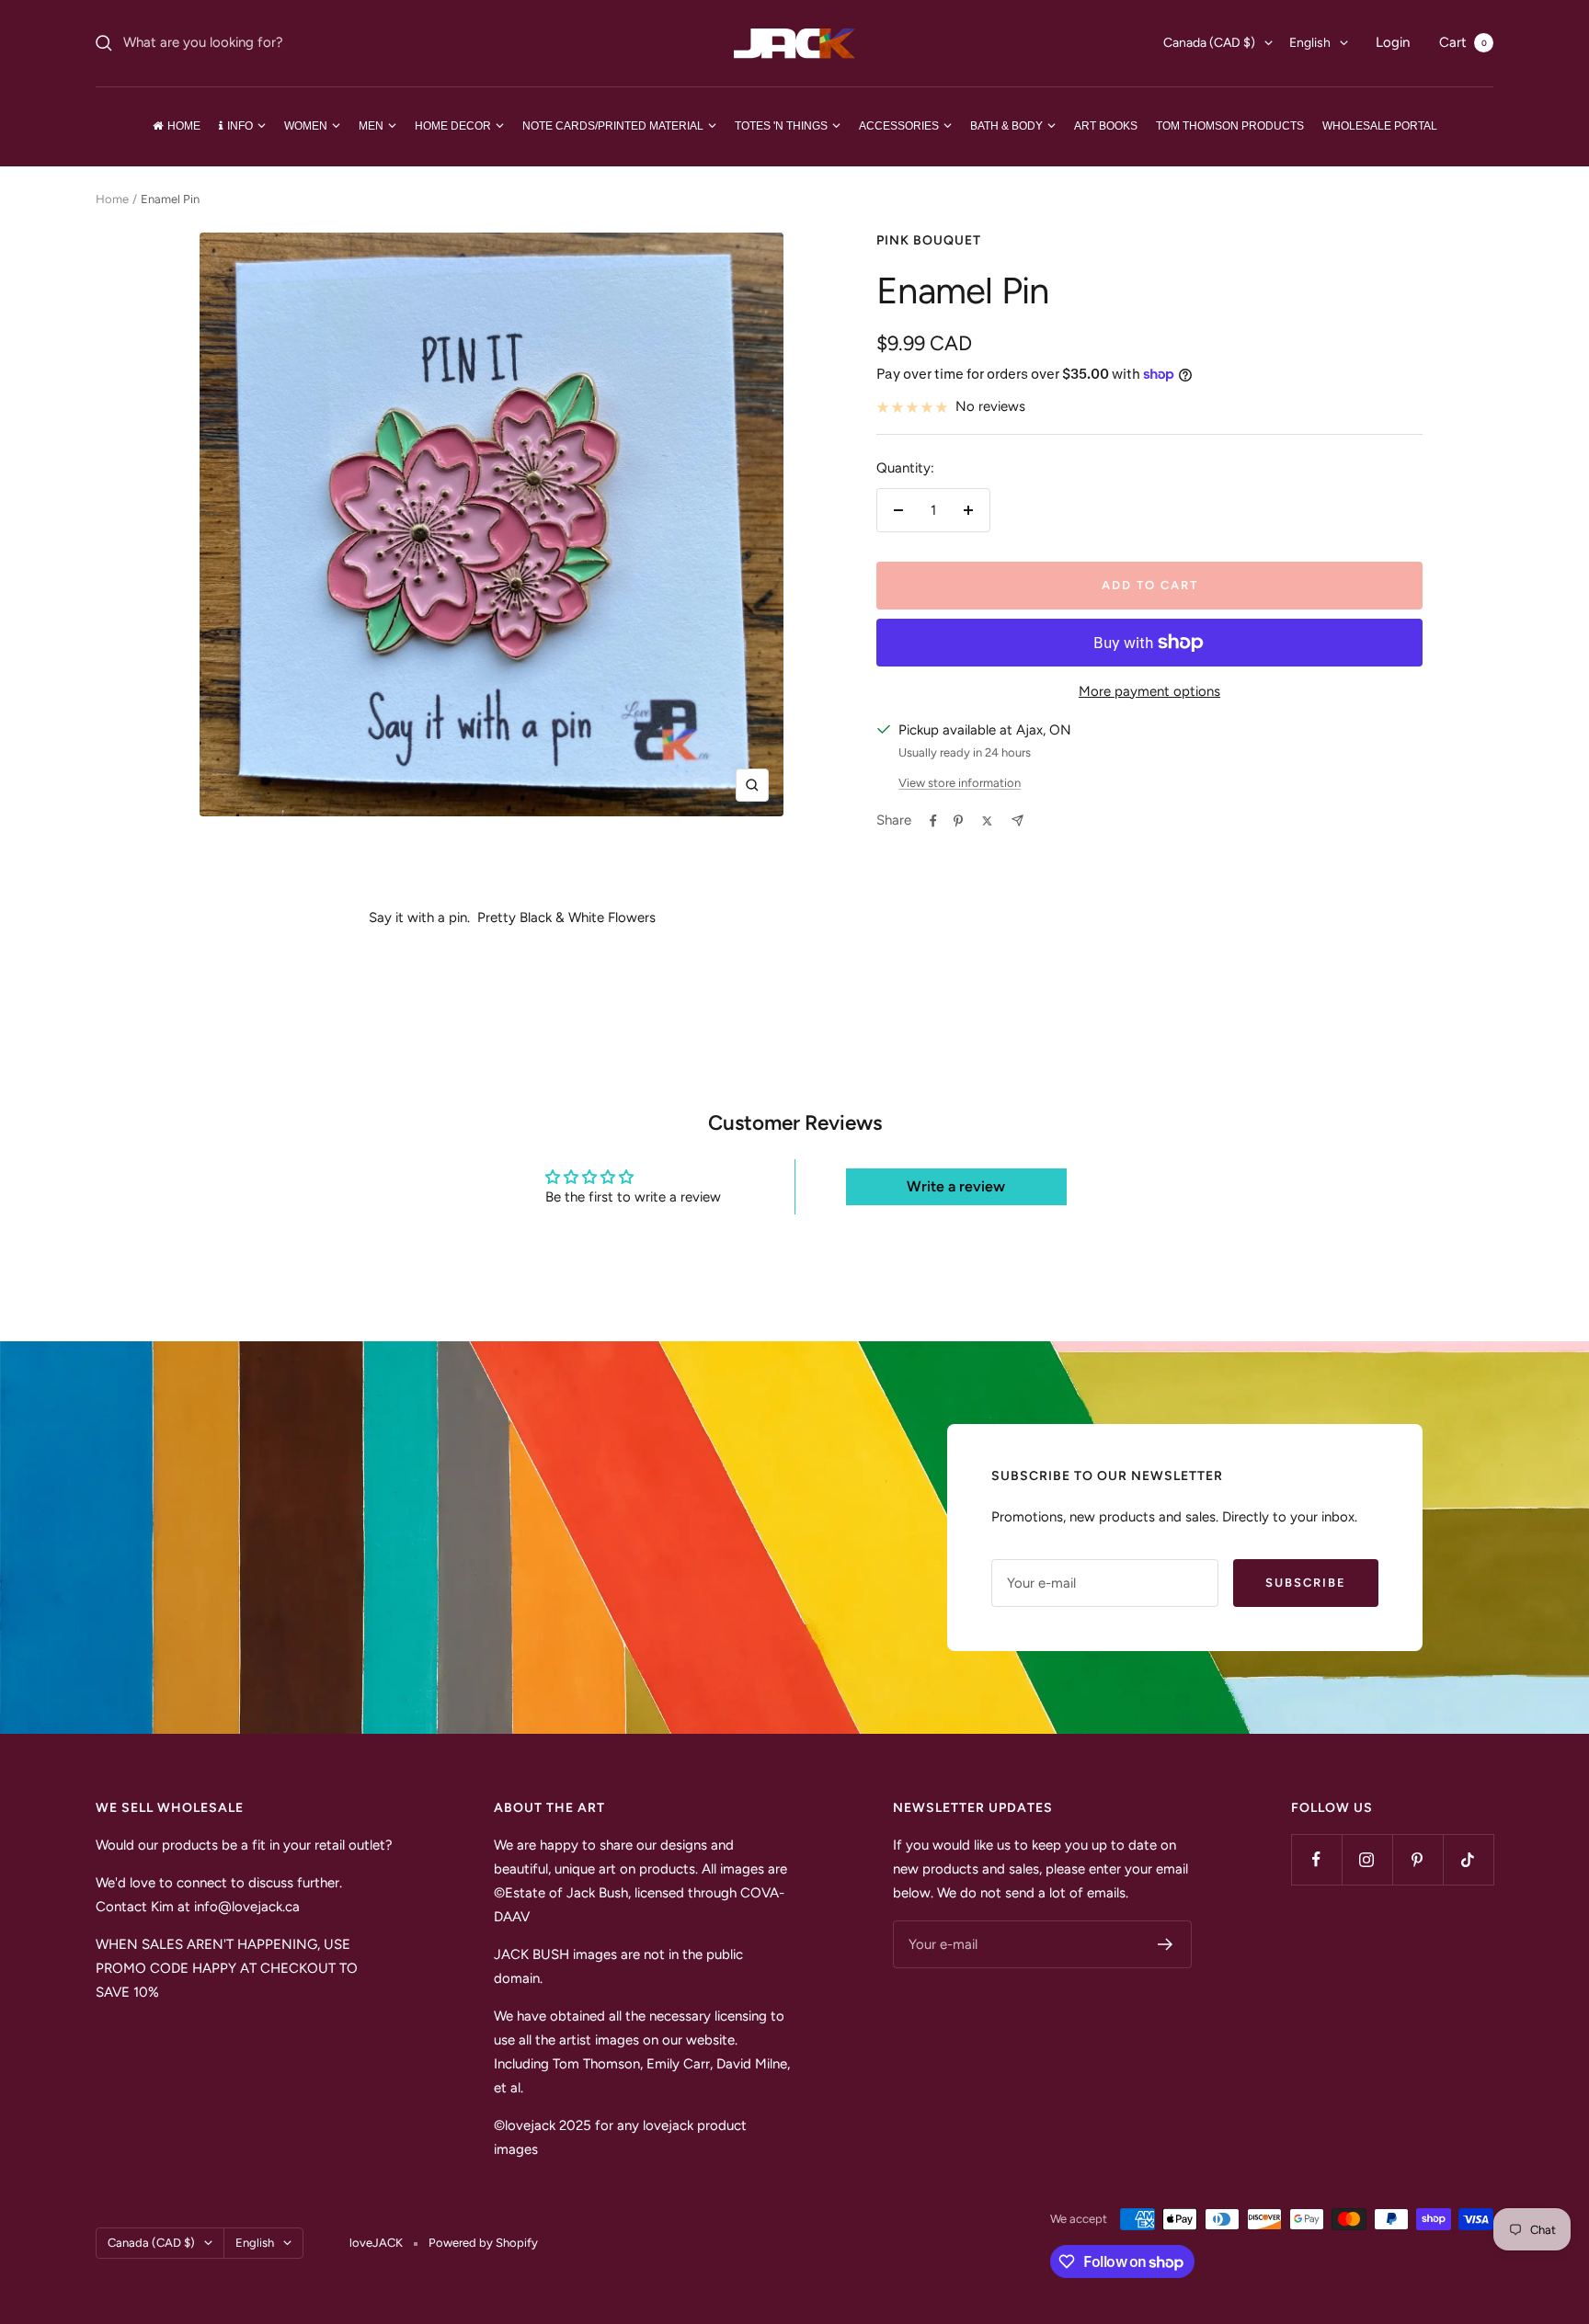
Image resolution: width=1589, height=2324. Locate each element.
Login (1393, 42)
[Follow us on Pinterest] (1418, 1859)
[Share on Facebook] (933, 821)
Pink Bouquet (929, 240)
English (1310, 43)
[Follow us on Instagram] (1367, 1859)
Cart (1463, 42)
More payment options (1149, 691)
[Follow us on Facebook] (1316, 1859)
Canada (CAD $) (1209, 43)
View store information (960, 783)
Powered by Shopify (483, 2243)
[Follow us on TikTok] (1468, 1859)
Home (112, 199)
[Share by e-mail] (1017, 820)
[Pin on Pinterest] (958, 821)
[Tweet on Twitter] (987, 821)
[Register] (1166, 1944)
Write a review (956, 1186)
